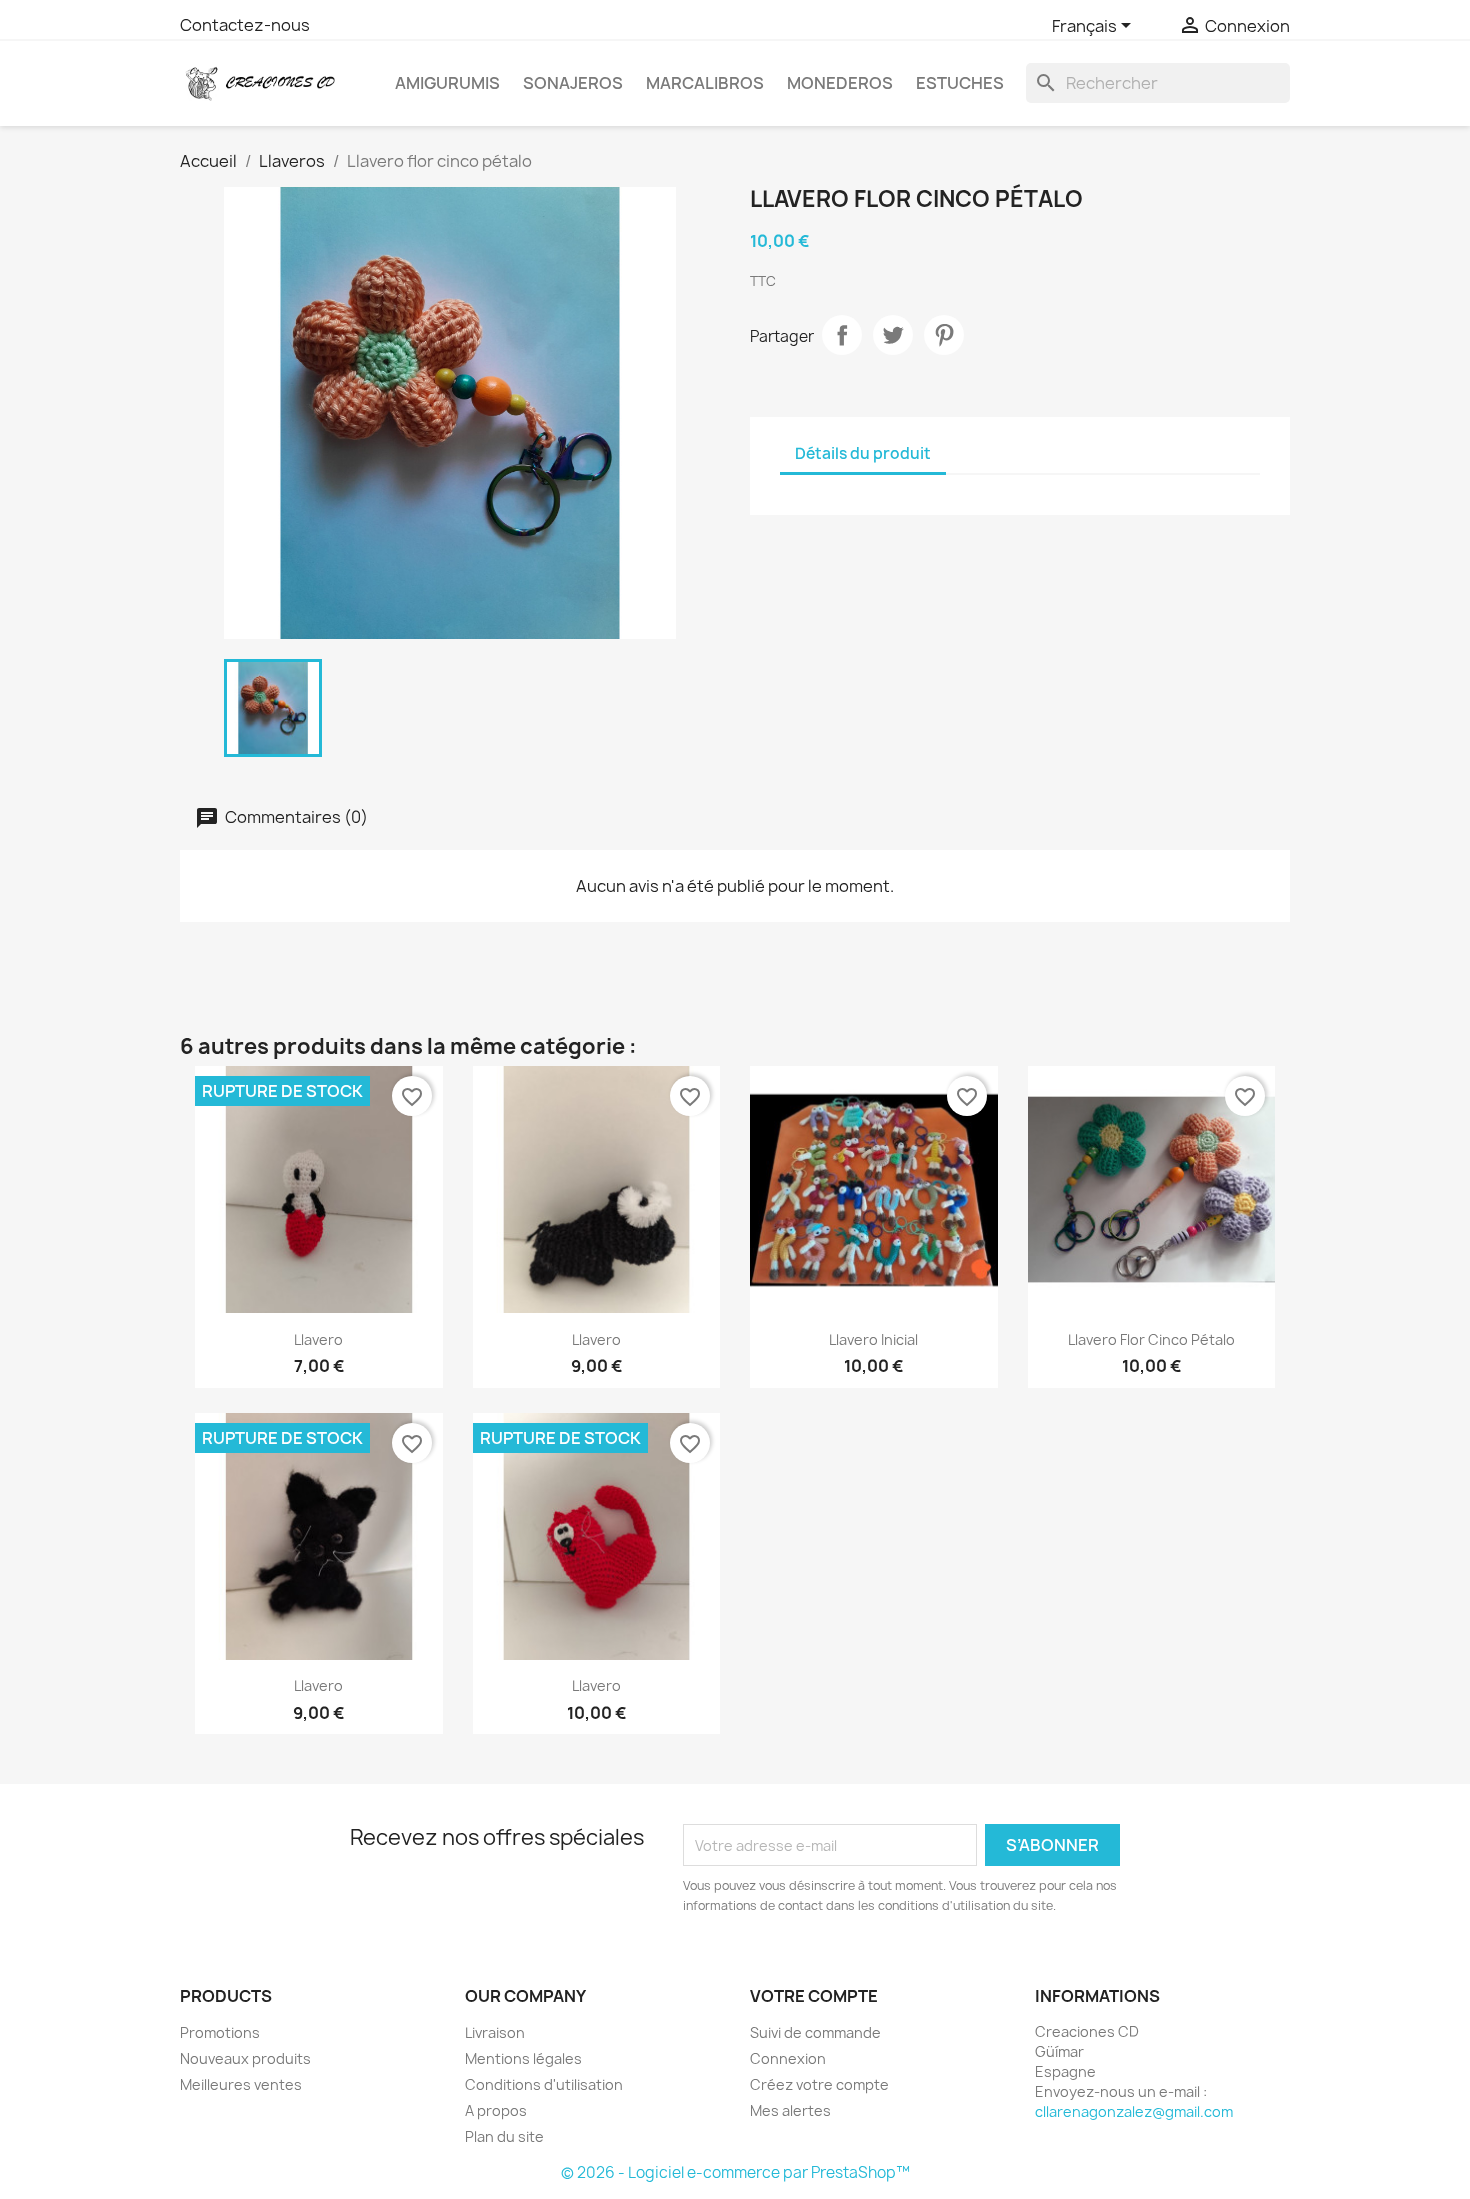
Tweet (893, 335)
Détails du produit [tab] (863, 453)
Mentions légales (523, 2058)
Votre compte (814, 1996)
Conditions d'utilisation (544, 2084)
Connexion (788, 2058)
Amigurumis (447, 83)
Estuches (960, 83)
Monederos (840, 83)
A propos (496, 2110)
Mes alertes (790, 2110)
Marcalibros (705, 83)
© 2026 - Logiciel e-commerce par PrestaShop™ (735, 2172)
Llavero (318, 1339)
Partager (842, 335)
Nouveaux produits (245, 2058)
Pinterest (944, 335)
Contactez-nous (245, 25)
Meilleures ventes (241, 2084)
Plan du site (504, 2136)
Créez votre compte (819, 2084)
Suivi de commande (815, 2032)
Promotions (220, 2032)
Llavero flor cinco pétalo (1151, 1339)
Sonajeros (573, 83)
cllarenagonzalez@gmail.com (1134, 2111)
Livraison (495, 2032)
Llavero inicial (873, 1339)
